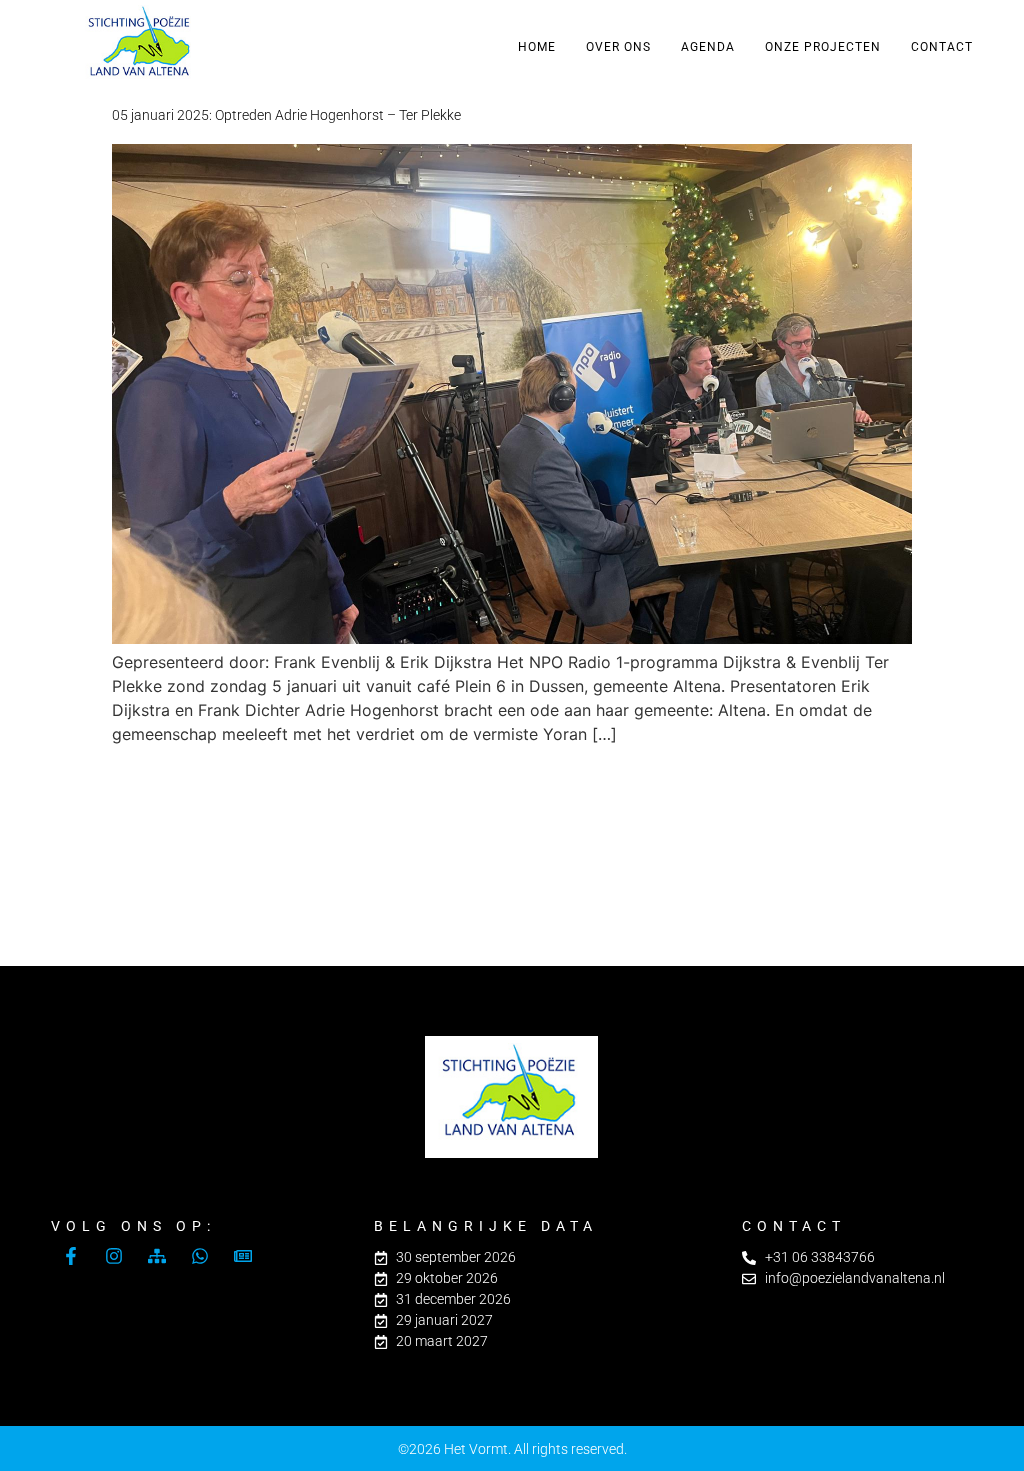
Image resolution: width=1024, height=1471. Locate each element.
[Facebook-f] (71, 1256)
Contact (942, 47)
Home (537, 47)
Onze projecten (823, 47)
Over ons (618, 47)
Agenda (708, 47)
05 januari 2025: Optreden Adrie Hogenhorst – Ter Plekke (286, 115)
